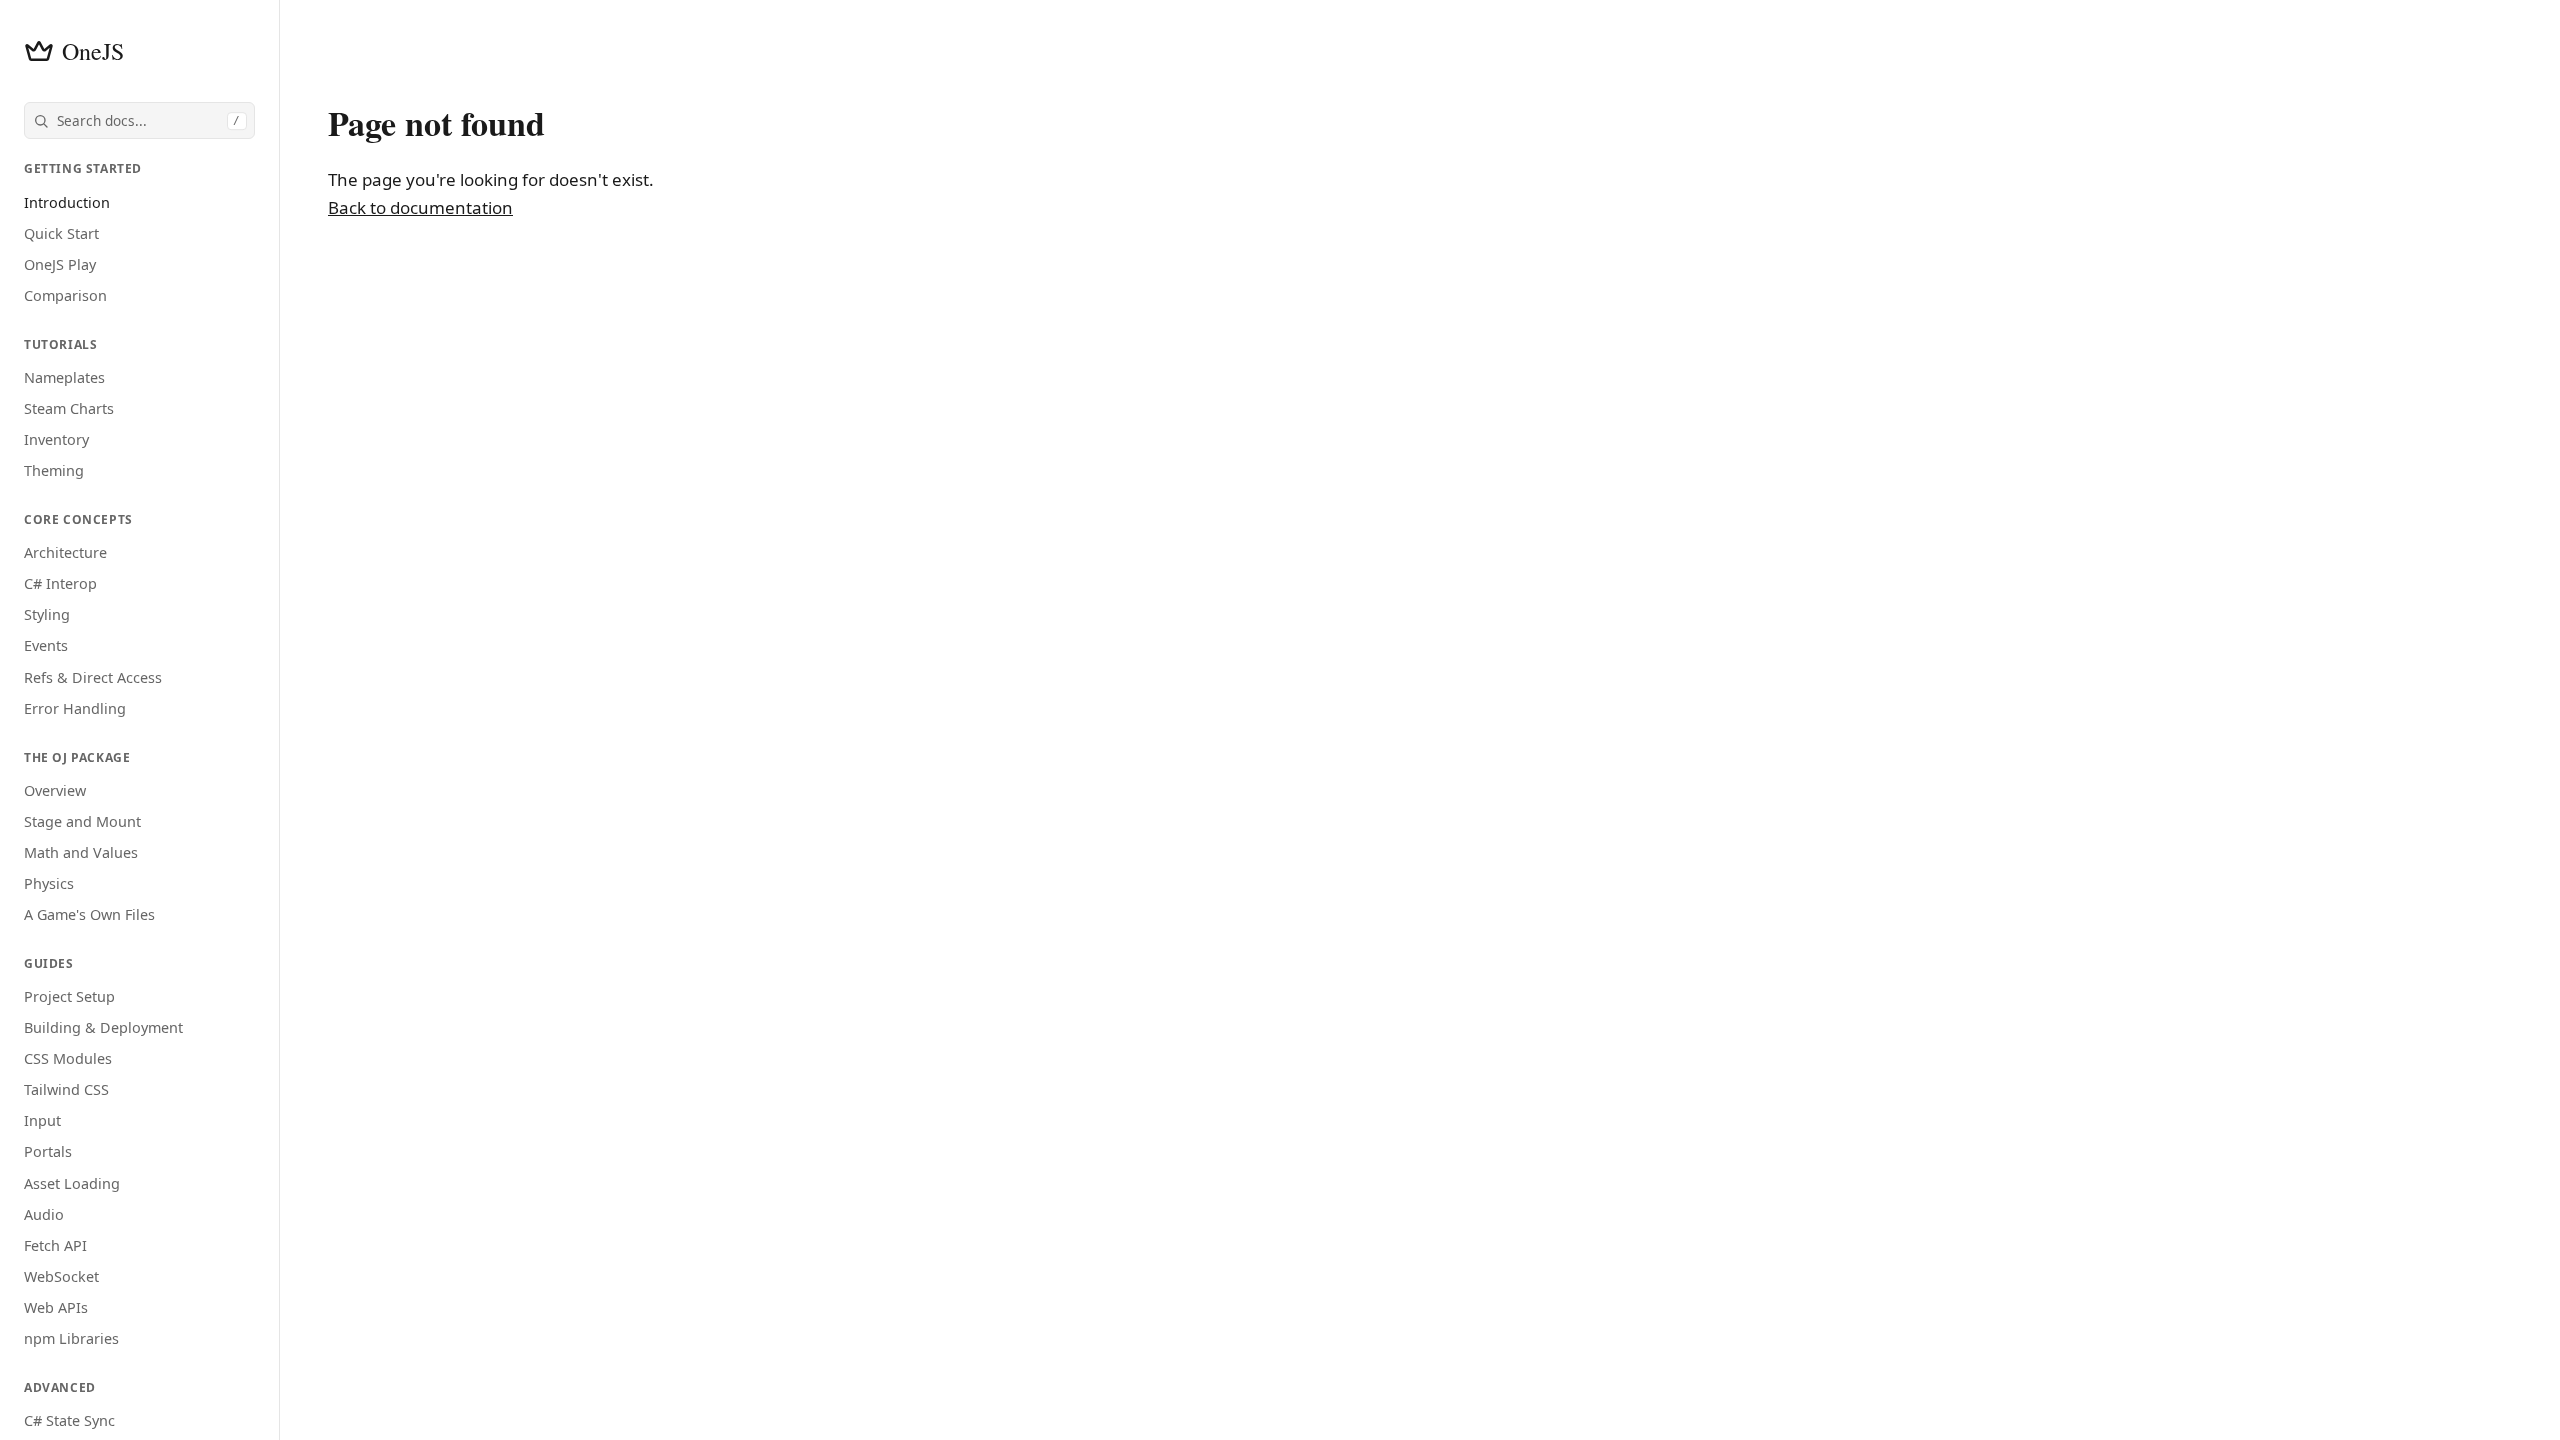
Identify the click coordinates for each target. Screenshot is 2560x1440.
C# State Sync (69, 1420)
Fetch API (55, 1245)
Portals (48, 1151)
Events (46, 645)
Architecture (65, 552)
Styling (47, 614)
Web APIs (56, 1307)
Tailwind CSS (66, 1089)
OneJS (93, 51)
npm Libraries (71, 1338)
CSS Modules (68, 1058)
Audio (44, 1214)
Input (42, 1120)
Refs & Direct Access (93, 677)
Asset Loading (72, 1183)
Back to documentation (420, 207)
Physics (49, 883)
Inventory (56, 439)
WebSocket (61, 1276)
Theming (54, 470)
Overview (55, 790)
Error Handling (75, 708)
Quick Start (61, 233)
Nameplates (64, 377)
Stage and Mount (82, 821)
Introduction (67, 202)
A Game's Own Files (89, 914)
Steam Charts (69, 408)
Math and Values (81, 852)
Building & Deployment (103, 1027)
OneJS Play (60, 264)
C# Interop (60, 583)
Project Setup (69, 996)
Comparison (65, 295)
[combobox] (139, 120)
